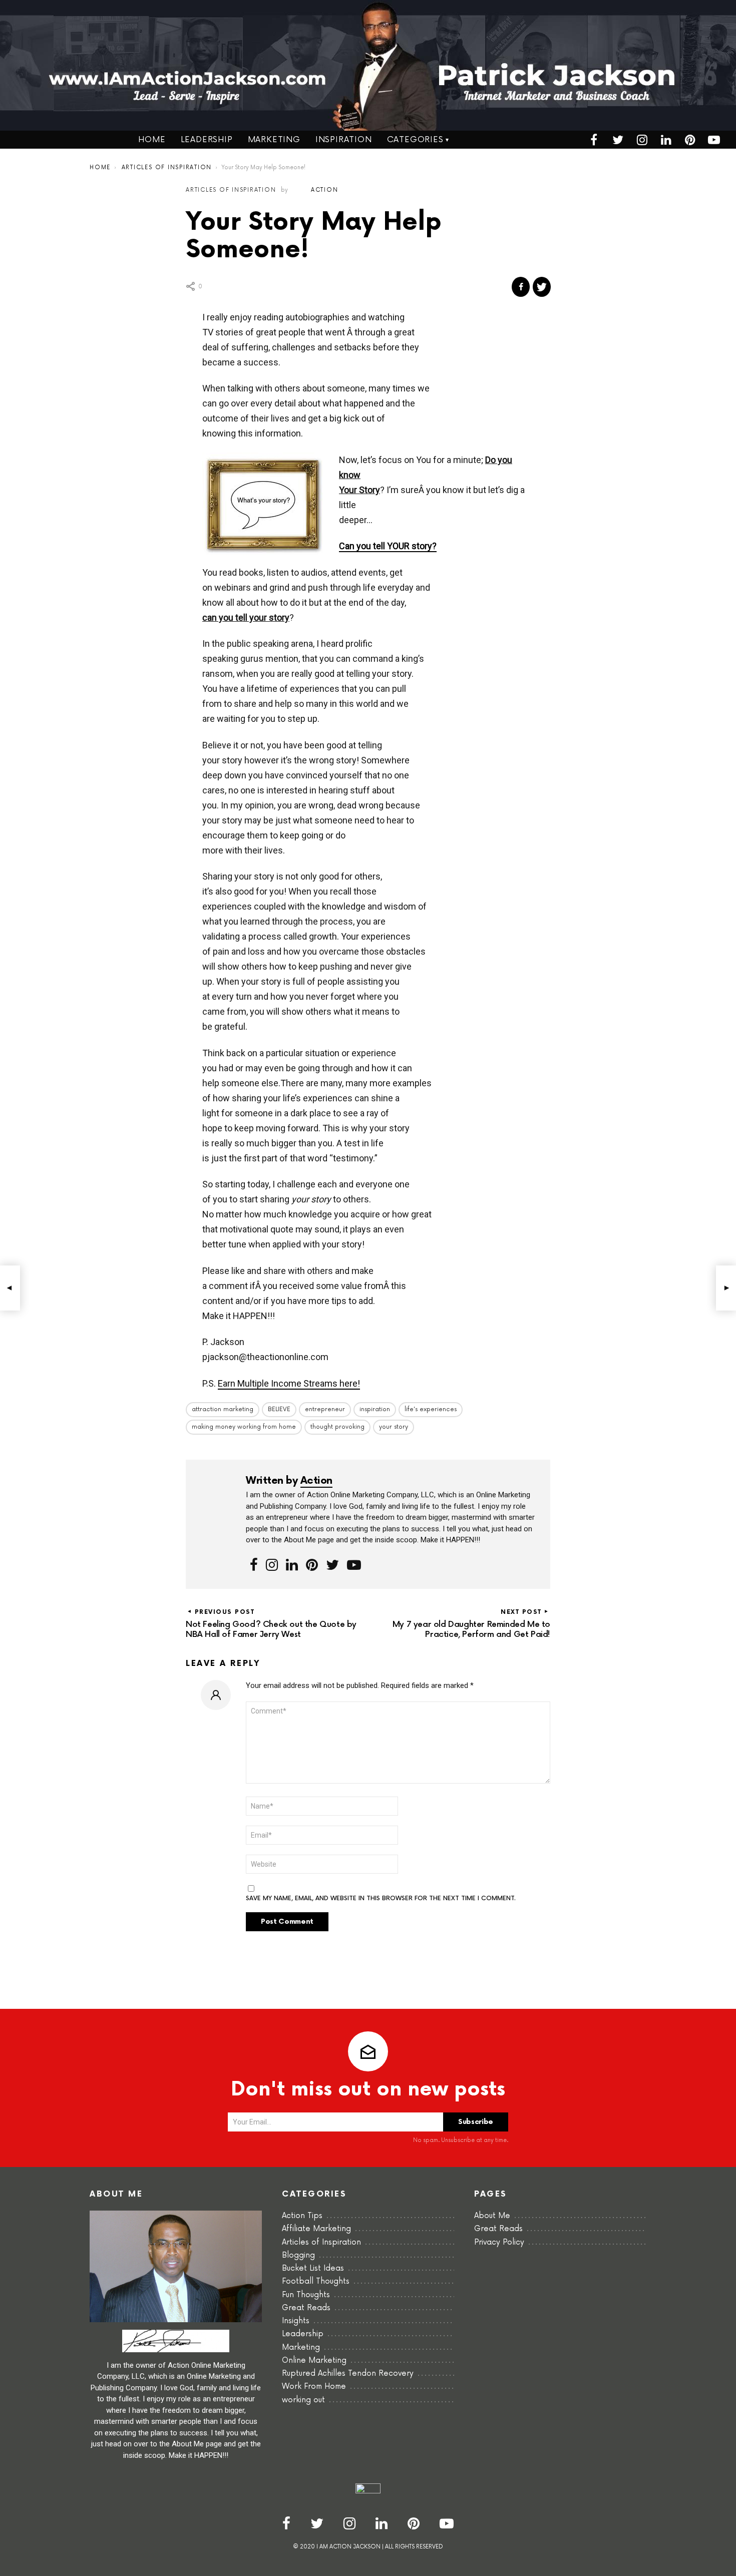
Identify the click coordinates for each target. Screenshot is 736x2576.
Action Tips (302, 2216)
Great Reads (306, 2308)
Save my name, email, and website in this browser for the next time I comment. (381, 1899)
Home (152, 140)
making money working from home (244, 1427)
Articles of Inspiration (321, 2242)
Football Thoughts (316, 2281)
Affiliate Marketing (316, 2229)
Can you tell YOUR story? (388, 546)
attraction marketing (223, 1409)
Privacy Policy (499, 2242)
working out (303, 2400)
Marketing (274, 140)
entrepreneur (325, 1409)
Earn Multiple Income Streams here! (289, 1383)
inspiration (375, 1409)
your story (394, 1427)
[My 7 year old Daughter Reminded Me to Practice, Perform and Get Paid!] (726, 1288)
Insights (296, 2321)
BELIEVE (279, 1409)
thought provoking (337, 1427)
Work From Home (314, 2387)
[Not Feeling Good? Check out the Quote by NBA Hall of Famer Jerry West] (10, 1288)
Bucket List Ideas (313, 2268)
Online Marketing (314, 2360)
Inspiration (344, 140)
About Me (492, 2216)
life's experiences (431, 1409)
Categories (415, 140)
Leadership (207, 140)
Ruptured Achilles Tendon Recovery (348, 2374)
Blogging (298, 2255)
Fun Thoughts (306, 2295)
